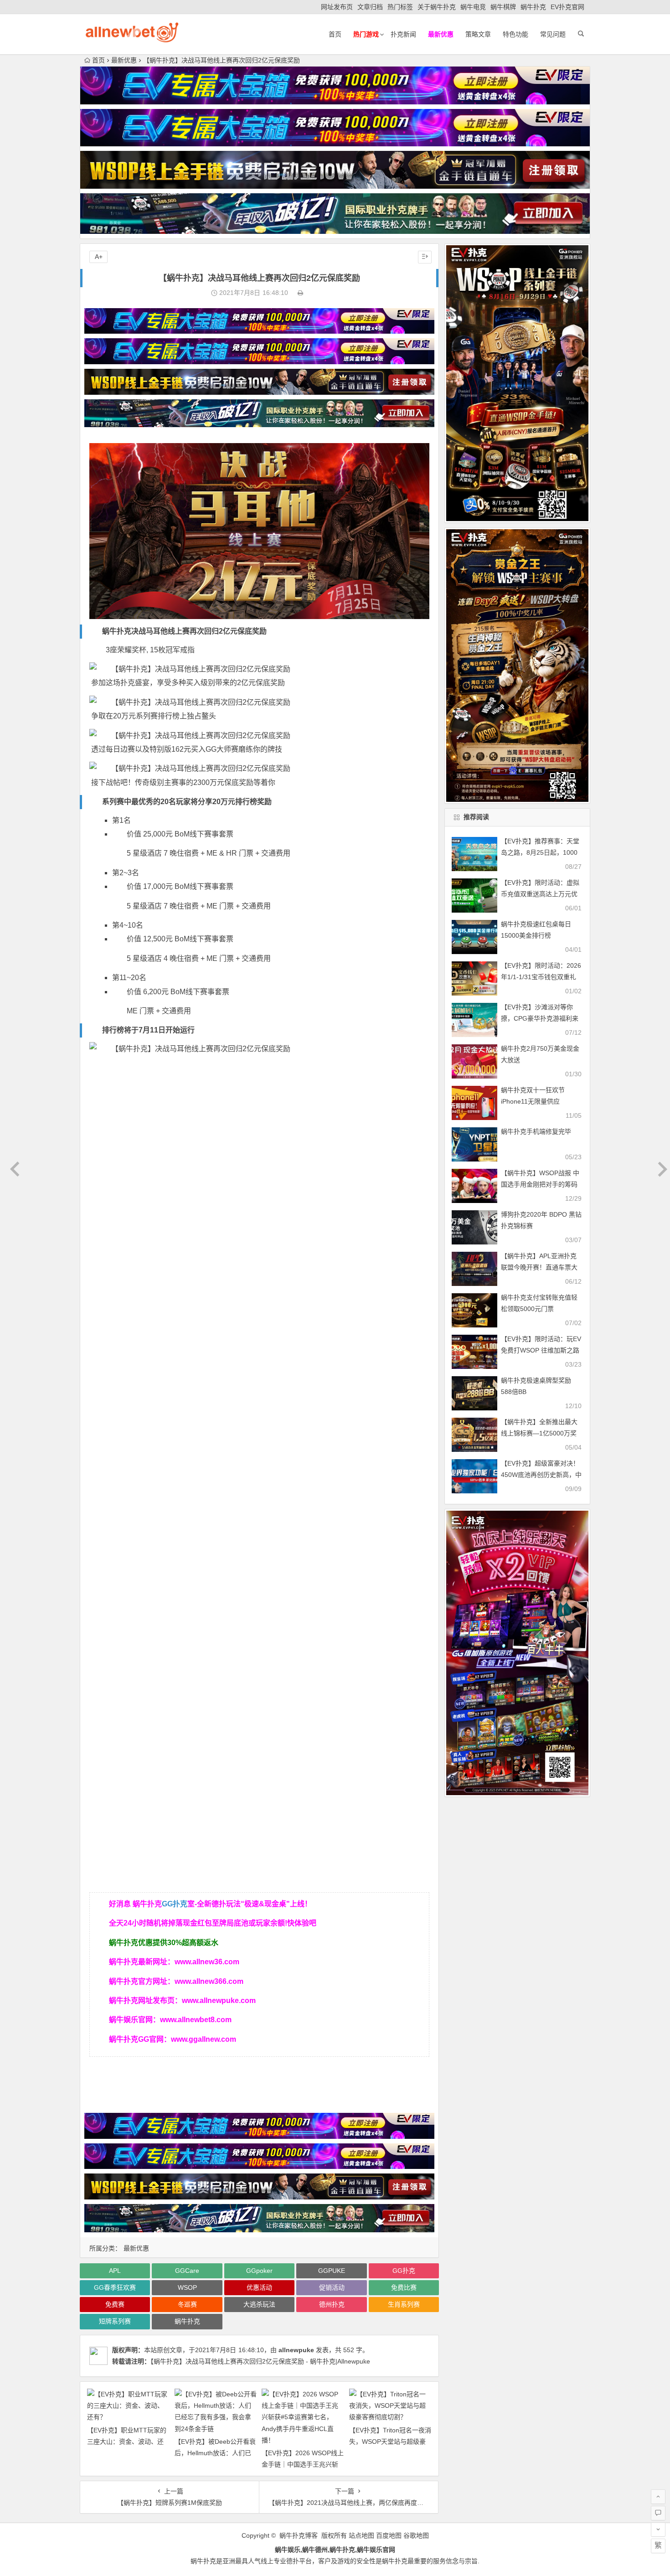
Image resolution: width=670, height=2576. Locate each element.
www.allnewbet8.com (196, 2020)
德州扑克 (332, 2304)
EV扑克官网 (567, 7)
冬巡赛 (187, 2304)
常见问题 (553, 34)
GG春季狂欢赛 (115, 2287)
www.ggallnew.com (204, 2039)
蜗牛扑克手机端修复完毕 (536, 1131)
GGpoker (259, 2271)
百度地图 (389, 2535)
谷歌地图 (416, 2535)
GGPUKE (332, 2271)
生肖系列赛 (404, 2304)
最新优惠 (124, 60)
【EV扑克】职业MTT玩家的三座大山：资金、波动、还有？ (127, 2442)
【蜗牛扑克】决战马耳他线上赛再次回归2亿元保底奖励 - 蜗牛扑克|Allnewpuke (260, 2361)
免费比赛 (404, 2287)
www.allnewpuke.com (219, 2000)
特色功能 (515, 34)
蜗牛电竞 (473, 7)
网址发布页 (337, 7)
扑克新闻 (403, 34)
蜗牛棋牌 (503, 7)
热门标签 (400, 7)
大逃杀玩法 (259, 2304)
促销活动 (332, 2287)
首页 (335, 34)
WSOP (187, 2287)
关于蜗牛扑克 (437, 7)
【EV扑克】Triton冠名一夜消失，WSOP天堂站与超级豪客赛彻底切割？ (390, 2442)
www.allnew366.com (209, 1981)
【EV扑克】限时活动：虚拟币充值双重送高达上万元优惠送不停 (540, 894)
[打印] (300, 293)
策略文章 (478, 34)
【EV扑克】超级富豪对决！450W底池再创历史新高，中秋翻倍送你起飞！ (541, 1475)
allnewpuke (296, 2350)
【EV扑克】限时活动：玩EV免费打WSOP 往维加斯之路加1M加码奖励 (541, 1350)
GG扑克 (175, 1904)
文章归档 (370, 7)
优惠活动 (259, 2287)
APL (115, 2271)
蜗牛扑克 (533, 7)
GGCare (187, 2271)
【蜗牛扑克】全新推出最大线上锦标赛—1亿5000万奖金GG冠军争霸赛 (539, 1433)
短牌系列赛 (115, 2321)
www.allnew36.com (207, 1962)
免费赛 (115, 2304)
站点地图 (361, 2535)
